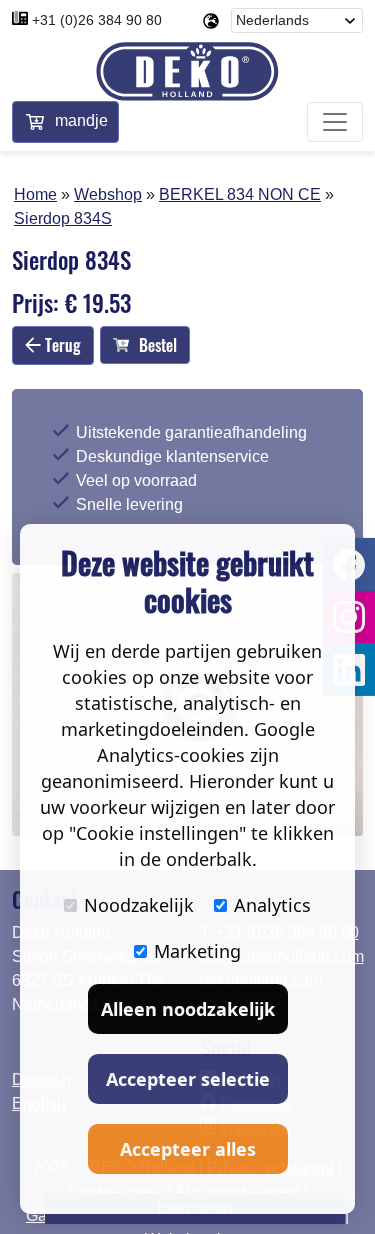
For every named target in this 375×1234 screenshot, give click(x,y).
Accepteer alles (188, 1149)
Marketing (197, 951)
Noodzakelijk (139, 905)
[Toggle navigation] (335, 122)
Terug (61, 345)
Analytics (272, 905)
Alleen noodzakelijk (188, 1009)
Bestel (158, 345)
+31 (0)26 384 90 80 (97, 20)
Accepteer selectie (188, 1079)
